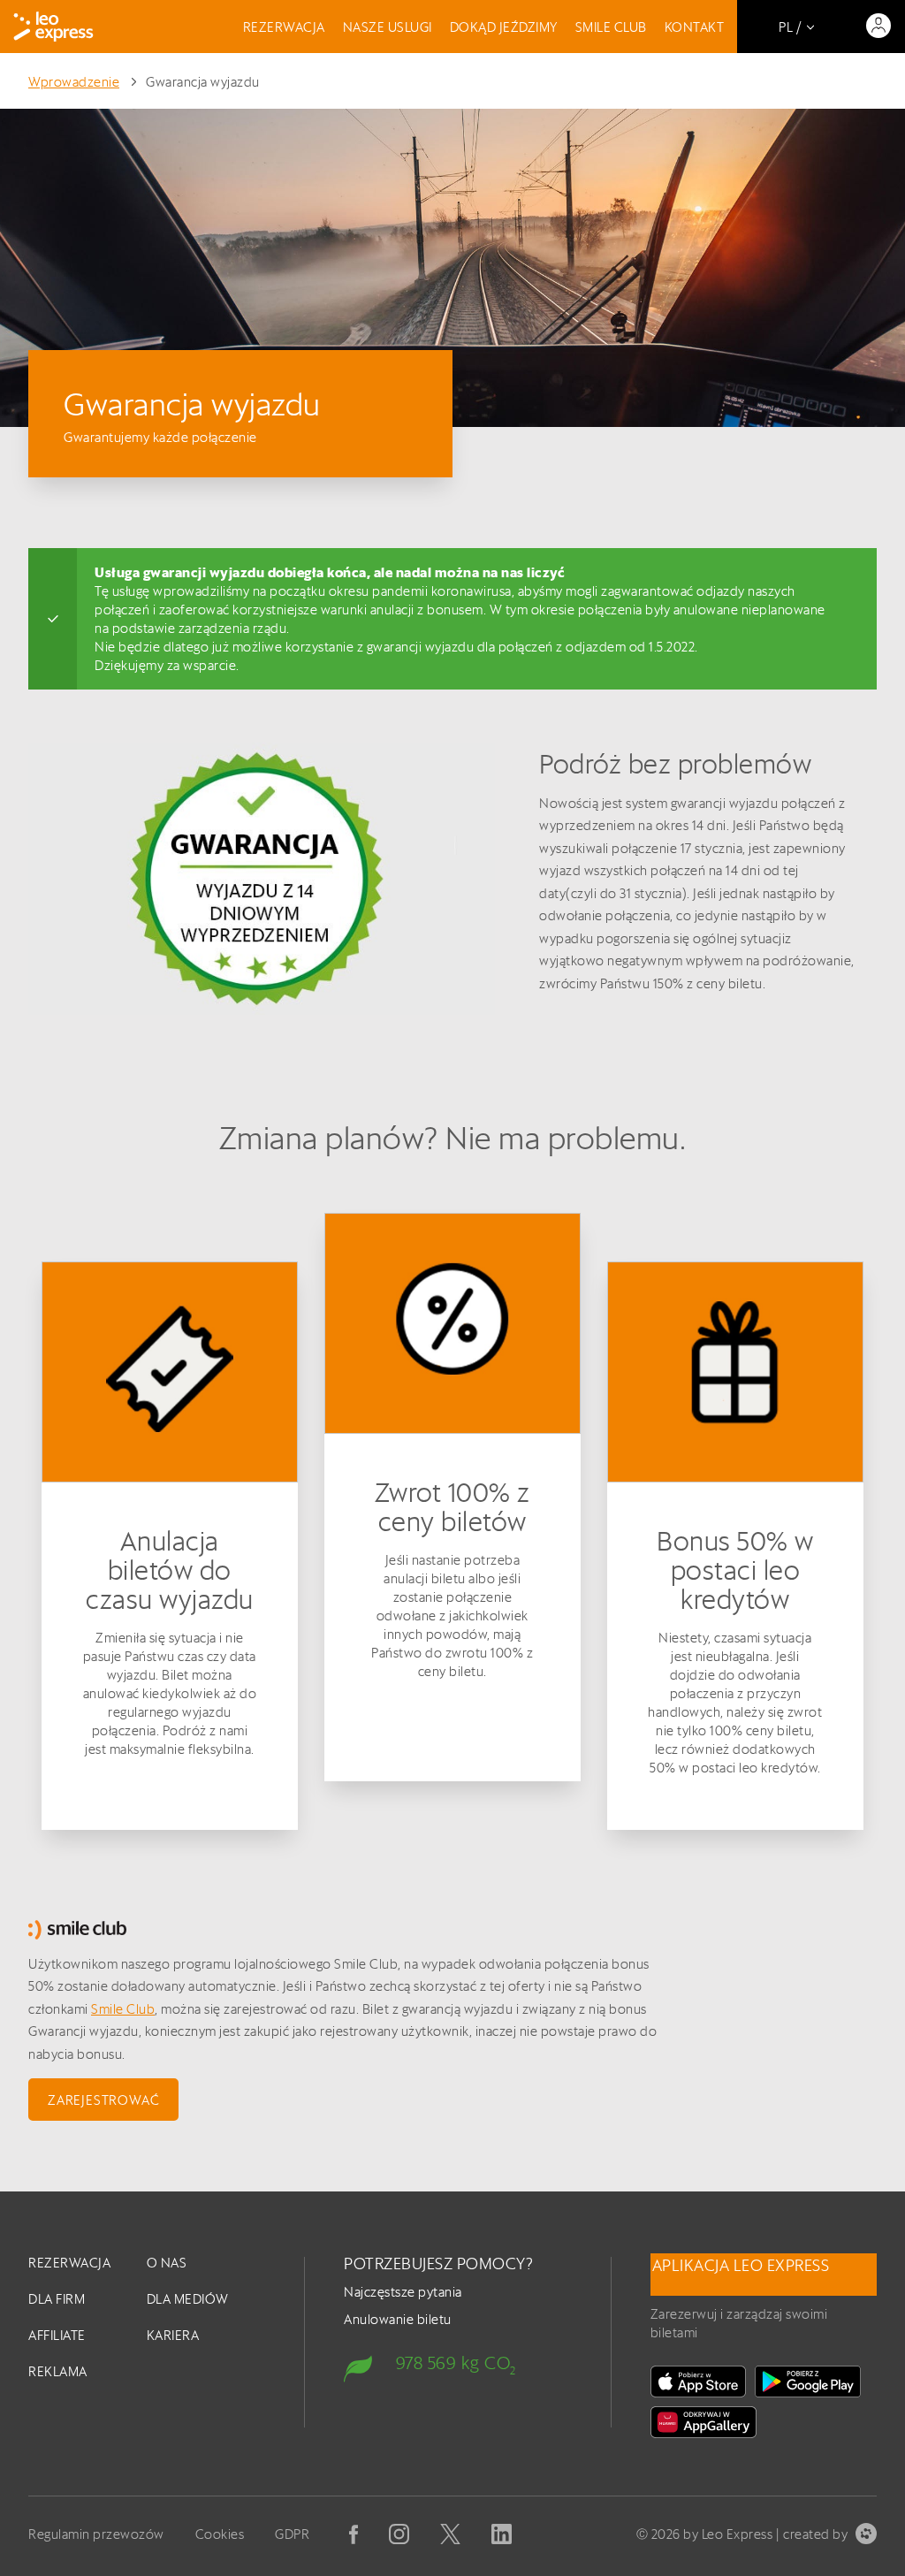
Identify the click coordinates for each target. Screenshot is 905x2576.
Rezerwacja (284, 27)
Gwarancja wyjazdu (203, 82)
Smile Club (611, 27)
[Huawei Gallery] (703, 2422)
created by (815, 2534)
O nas (167, 2263)
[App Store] (698, 2382)
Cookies (220, 2534)
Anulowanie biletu (398, 2319)
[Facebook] (354, 2534)
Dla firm (57, 2299)
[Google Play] (808, 2382)
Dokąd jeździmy (504, 27)
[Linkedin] (502, 2534)
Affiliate (57, 2335)
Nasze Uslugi (388, 27)
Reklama (58, 2371)
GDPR (292, 2534)
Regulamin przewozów (96, 2534)
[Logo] (53, 27)
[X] (450, 2534)
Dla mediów (188, 2299)
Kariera (173, 2335)
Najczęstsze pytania (403, 2292)
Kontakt (695, 27)
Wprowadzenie (74, 82)
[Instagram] (399, 2534)
